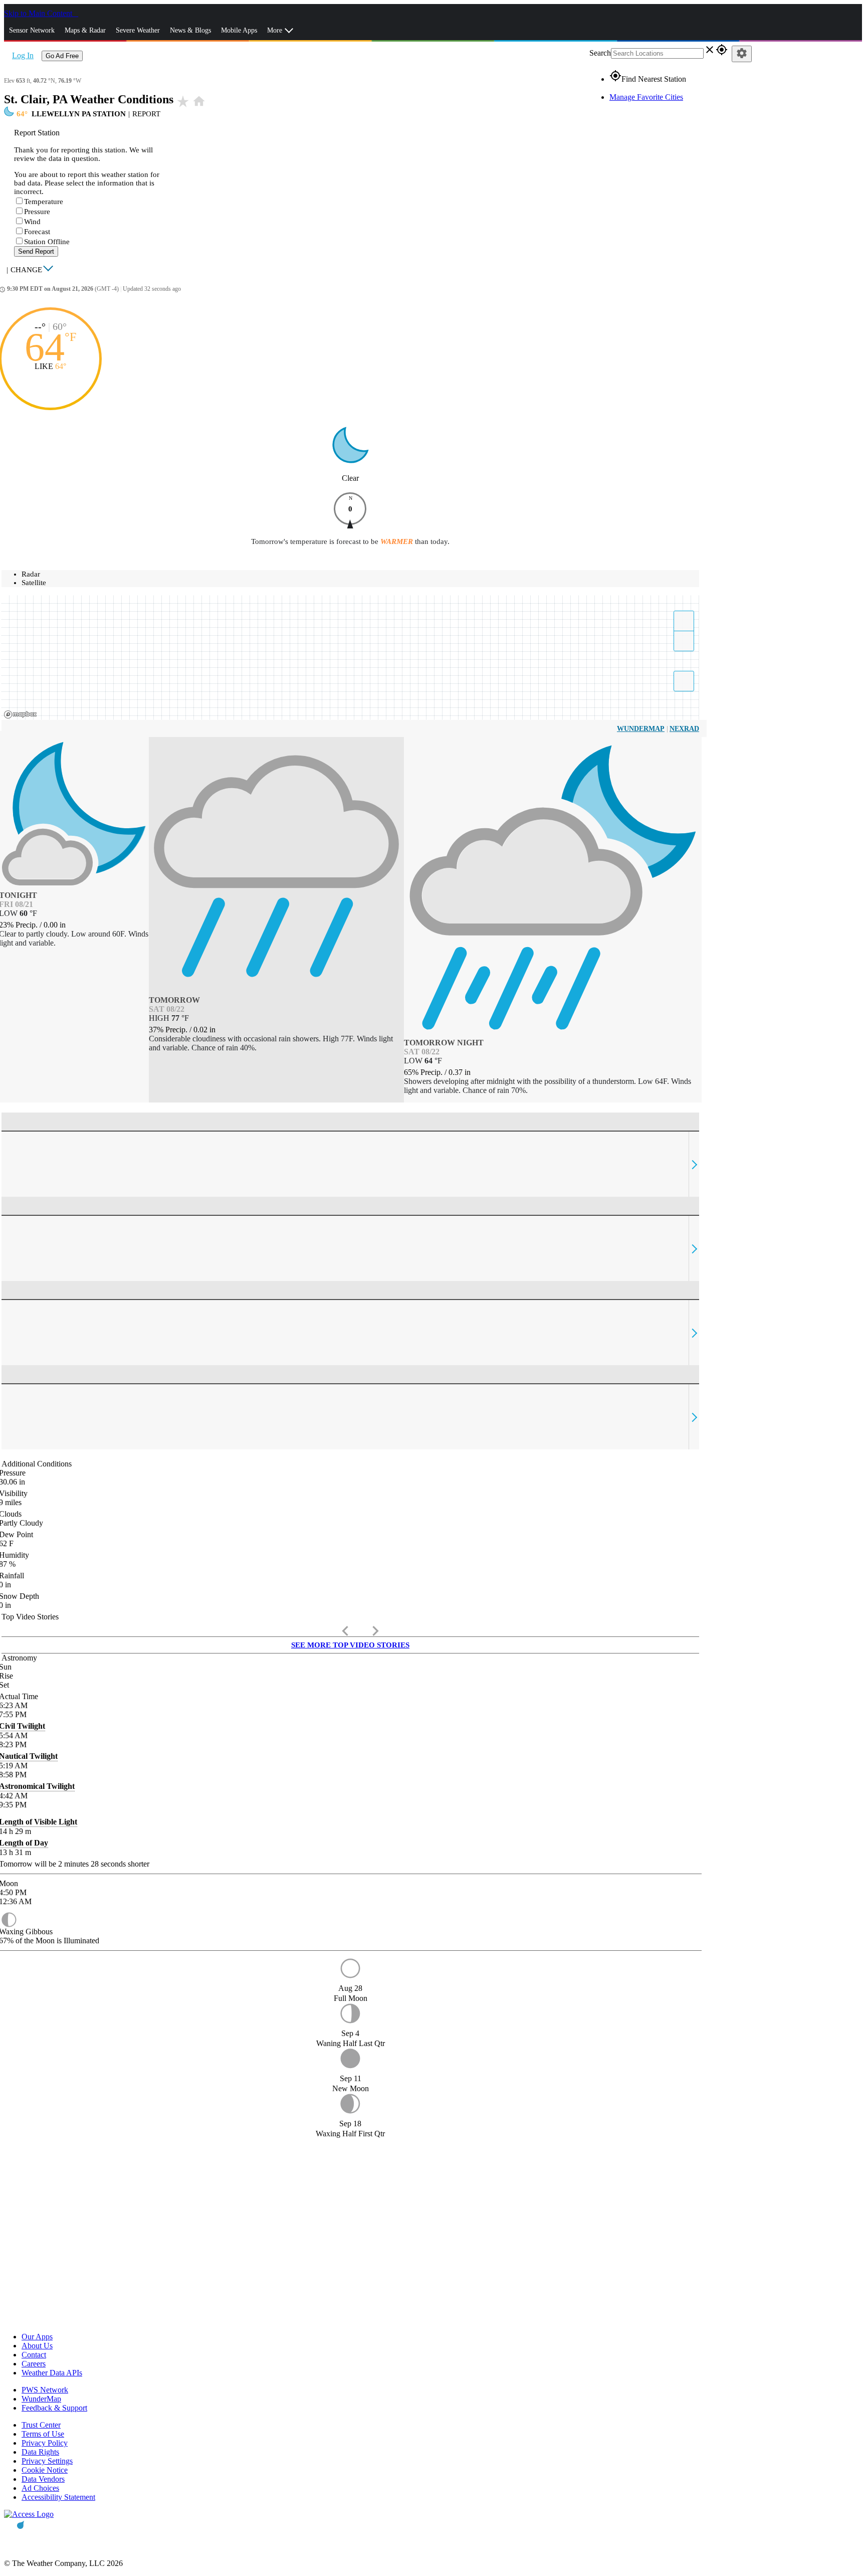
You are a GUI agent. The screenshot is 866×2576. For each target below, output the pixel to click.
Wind (32, 222)
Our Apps (37, 2337)
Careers (34, 2364)
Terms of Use (43, 2434)
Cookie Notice (45, 2470)
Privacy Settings (47, 2461)
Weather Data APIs (52, 2373)
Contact (34, 2355)
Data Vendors (43, 2479)
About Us (37, 2346)
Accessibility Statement (58, 2497)
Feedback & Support (54, 2408)
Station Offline (47, 242)
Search (600, 53)
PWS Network (45, 2390)
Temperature (44, 202)
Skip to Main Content (39, 13)
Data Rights (40, 2452)
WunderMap (641, 729)
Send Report (36, 251)
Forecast (37, 232)
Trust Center (41, 2425)
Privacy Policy (45, 2443)
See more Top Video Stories (350, 1645)
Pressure (37, 212)
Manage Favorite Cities (646, 97)
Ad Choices (40, 2488)
